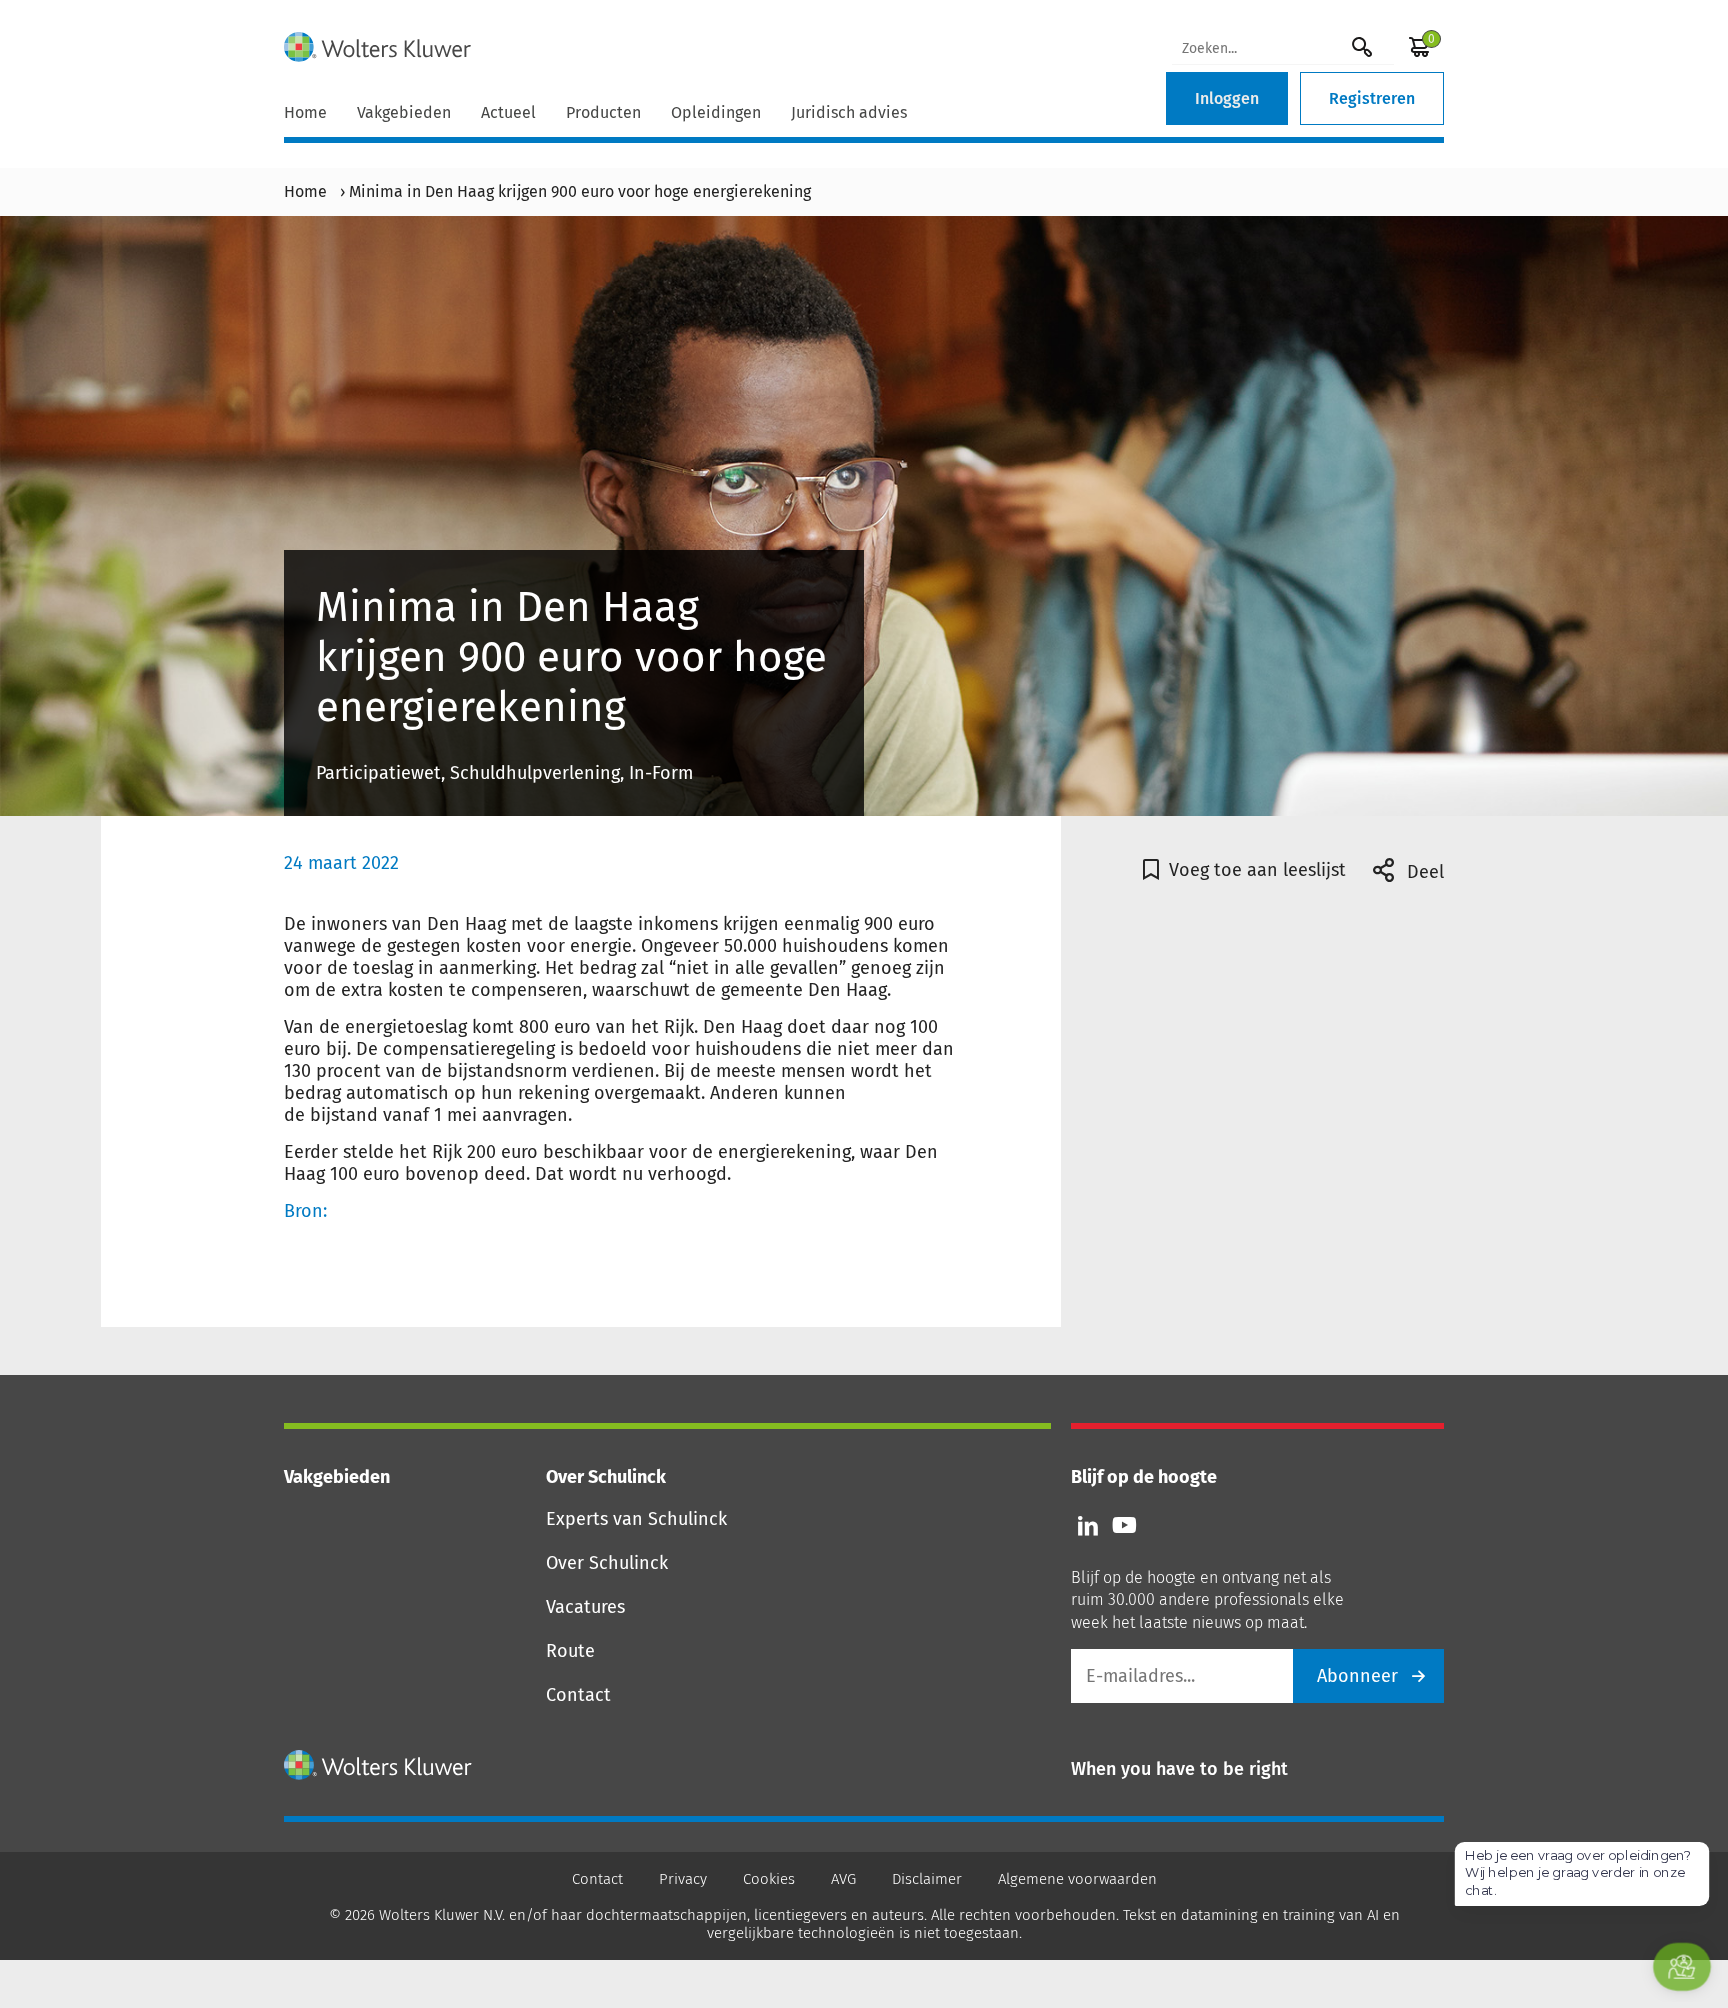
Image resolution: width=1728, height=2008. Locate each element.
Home (305, 112)
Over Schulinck (607, 1563)
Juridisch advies (849, 112)
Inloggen (1227, 98)
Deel (1423, 872)
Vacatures (585, 1607)
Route (570, 1651)
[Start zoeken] (1362, 46)
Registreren (1372, 98)
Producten (603, 112)
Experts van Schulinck (636, 1519)
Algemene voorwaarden (1077, 1879)
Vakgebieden (404, 112)
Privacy (683, 1879)
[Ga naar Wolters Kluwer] (378, 1765)
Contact (578, 1695)
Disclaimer (927, 1879)
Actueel (508, 112)
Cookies (769, 1879)
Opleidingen (716, 112)
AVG (843, 1879)
